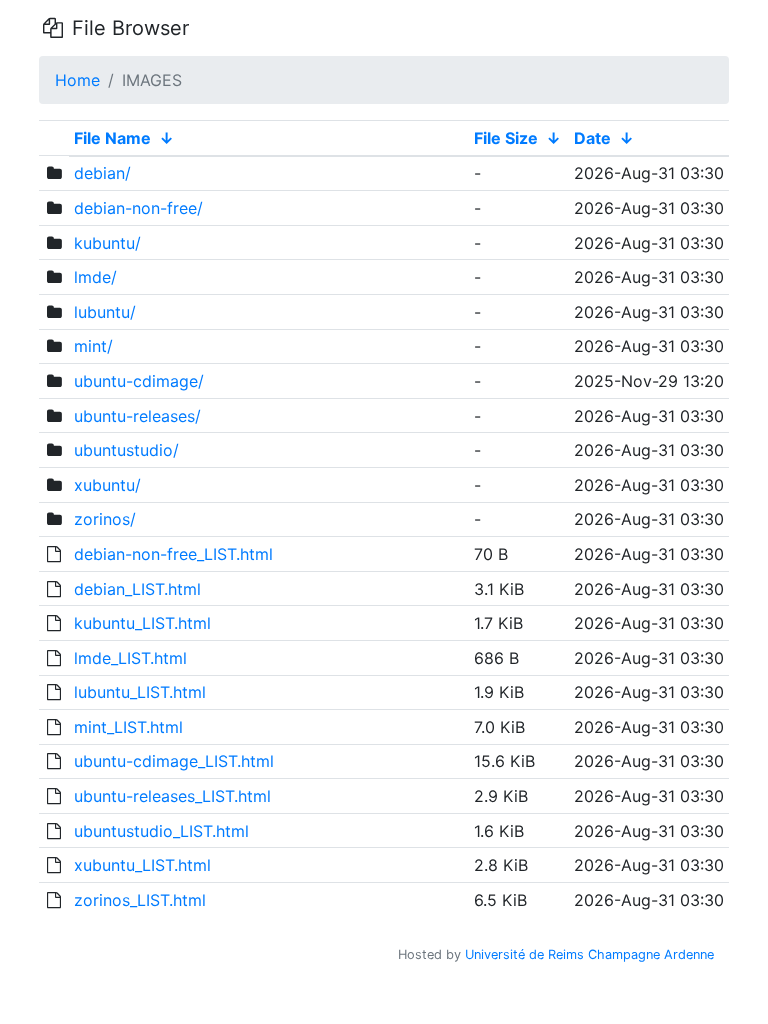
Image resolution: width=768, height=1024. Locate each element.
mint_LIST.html (128, 727)
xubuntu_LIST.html (142, 865)
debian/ (102, 173)
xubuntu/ (107, 485)
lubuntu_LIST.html (140, 692)
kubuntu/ (107, 243)
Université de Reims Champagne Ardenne (589, 954)
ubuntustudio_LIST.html (161, 831)
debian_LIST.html (137, 589)
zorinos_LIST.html (140, 900)
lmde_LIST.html (130, 658)
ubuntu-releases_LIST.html (172, 796)
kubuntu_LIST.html (142, 623)
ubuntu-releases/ (137, 416)
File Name (112, 138)
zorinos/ (105, 519)
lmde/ (95, 277)
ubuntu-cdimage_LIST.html (174, 761)
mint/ (93, 346)
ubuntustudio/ (126, 450)
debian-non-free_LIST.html (173, 554)
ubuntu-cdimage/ (139, 381)
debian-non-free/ (138, 208)
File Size (506, 138)
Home (77, 80)
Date (592, 138)
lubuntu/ (105, 312)
